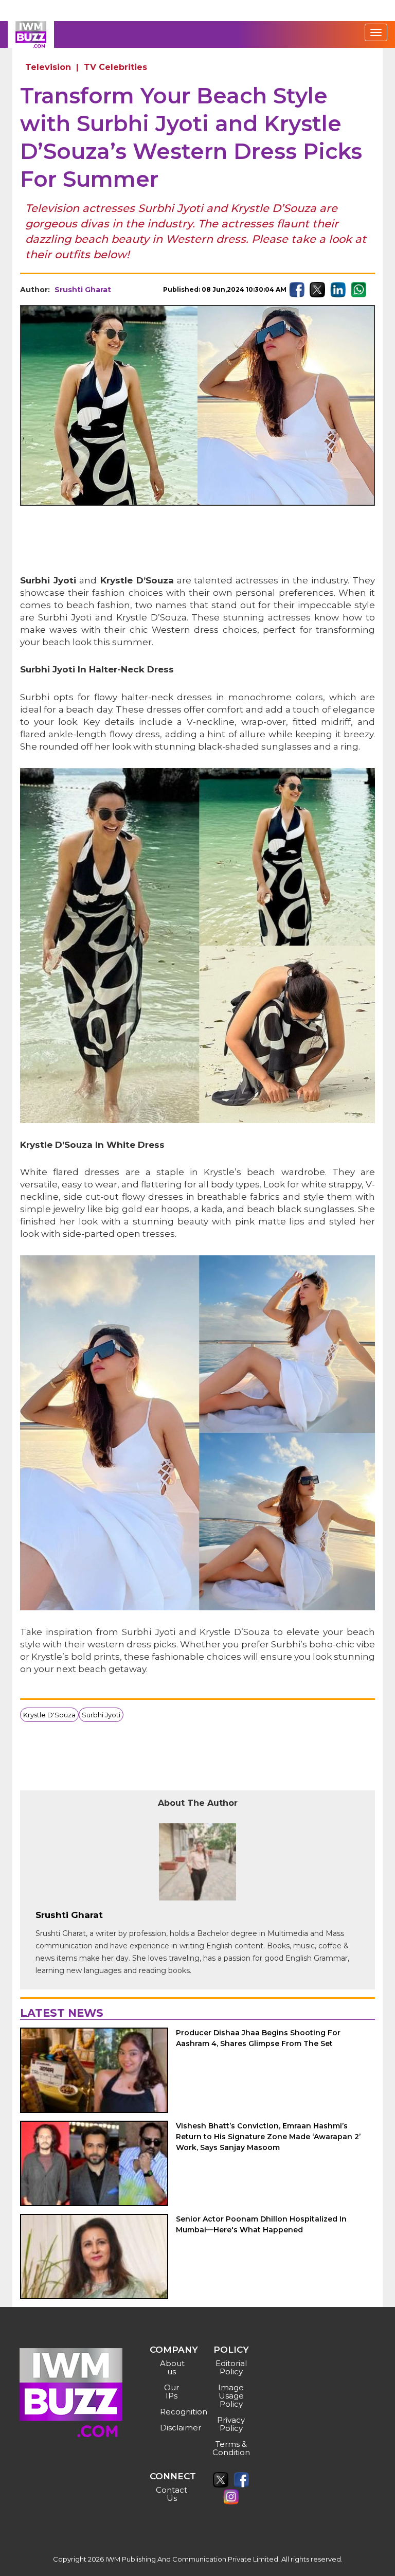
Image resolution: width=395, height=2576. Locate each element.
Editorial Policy (231, 2367)
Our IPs (172, 2392)
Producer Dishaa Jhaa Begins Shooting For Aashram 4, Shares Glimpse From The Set (258, 2038)
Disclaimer (173, 2428)
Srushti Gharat (83, 290)
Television (48, 67)
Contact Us (172, 2494)
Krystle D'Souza (49, 1715)
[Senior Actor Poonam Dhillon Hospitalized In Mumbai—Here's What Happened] (94, 2257)
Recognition (173, 2412)
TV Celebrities (115, 67)
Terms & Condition (231, 2448)
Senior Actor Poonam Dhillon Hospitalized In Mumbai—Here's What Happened (261, 2224)
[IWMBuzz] (31, 34)
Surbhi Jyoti (101, 1715)
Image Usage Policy (231, 2396)
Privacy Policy (231, 2424)
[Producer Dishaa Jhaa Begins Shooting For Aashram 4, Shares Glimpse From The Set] (94, 2070)
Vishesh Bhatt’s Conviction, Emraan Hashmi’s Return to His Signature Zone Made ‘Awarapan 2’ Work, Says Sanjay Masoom (268, 2137)
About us (172, 2367)
